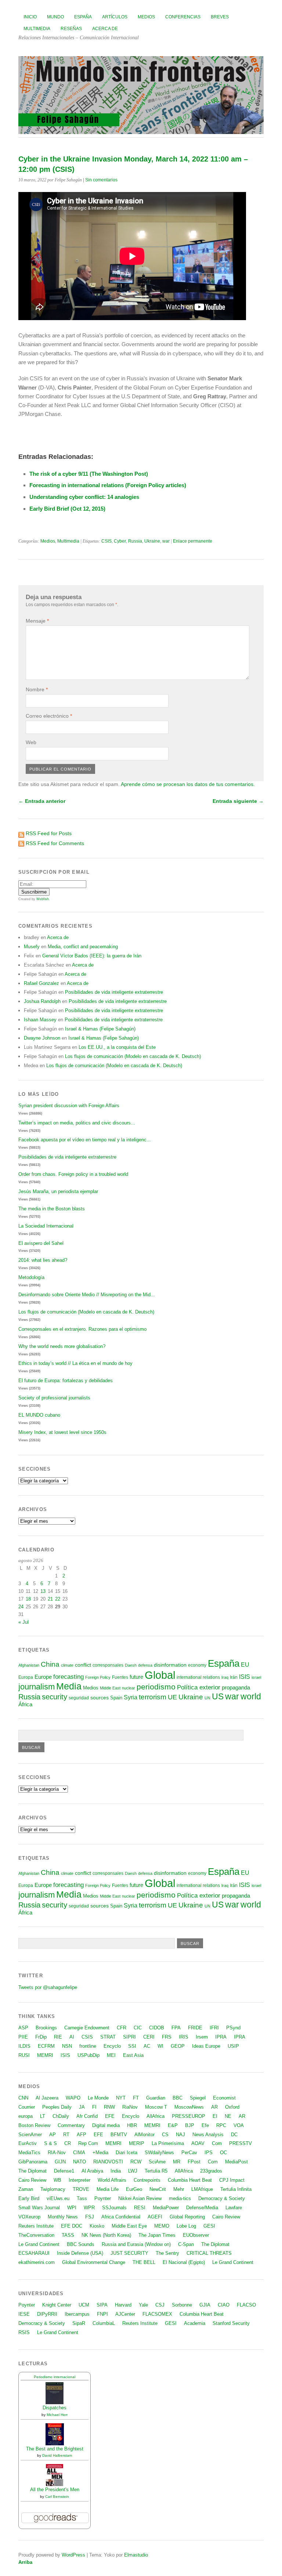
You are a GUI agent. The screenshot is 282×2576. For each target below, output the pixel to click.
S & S (50, 2143)
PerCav (189, 2153)
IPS (209, 2153)
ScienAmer (30, 2135)
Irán (234, 1677)
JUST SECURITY (129, 2253)
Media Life (108, 2189)
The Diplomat (32, 2171)
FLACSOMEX (157, 2314)
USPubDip (88, 2055)
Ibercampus (77, 2314)
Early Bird (29, 2198)
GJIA (205, 2305)
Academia (195, 2323)
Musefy (32, 947)
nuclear (129, 1688)
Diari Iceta (126, 2153)
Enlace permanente (193, 541)
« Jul (23, 1622)
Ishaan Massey (40, 1020)
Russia (135, 541)
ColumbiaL (104, 2323)
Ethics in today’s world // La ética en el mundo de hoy (75, 1363)
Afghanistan (29, 1665)
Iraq (225, 1677)
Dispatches (55, 2408)
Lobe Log (186, 2226)
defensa (145, 1665)
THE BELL (144, 2262)
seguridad (79, 1698)
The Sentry (167, 2253)
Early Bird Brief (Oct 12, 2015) (67, 509)
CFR (122, 2028)
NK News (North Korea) (106, 2235)
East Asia (133, 2055)
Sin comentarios (101, 180)
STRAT (108, 2037)
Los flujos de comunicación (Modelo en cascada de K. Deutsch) (133, 1056)
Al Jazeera (47, 2098)
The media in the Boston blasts (52, 1209)
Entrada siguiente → (238, 801)
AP (53, 2135)
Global (160, 1675)
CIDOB (157, 2028)
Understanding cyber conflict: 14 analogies (84, 497)
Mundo (55, 17)
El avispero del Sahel (41, 1243)
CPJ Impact (232, 2180)
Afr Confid (87, 2116)
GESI (209, 2226)
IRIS (184, 2037)
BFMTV (119, 2135)
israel (256, 1677)
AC (147, 2046)
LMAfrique (202, 2189)
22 (58, 1599)
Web (31, 742)
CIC (138, 2028)
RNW (109, 2107)
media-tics (180, 2198)
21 (50, 1599)
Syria (131, 1697)
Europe (43, 1677)
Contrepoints (147, 2180)
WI (160, 2046)
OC (223, 2153)
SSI (132, 2046)
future (136, 1677)
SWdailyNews (159, 2153)
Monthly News (63, 2217)
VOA (239, 2125)
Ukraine (152, 541)
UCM (84, 2305)
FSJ (90, 2217)
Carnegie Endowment (87, 2028)
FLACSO (246, 2305)
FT (136, 2098)
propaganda (236, 1687)
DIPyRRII (47, 2314)
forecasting (68, 1677)
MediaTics (29, 2153)
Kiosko (97, 2226)
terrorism (153, 1697)
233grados (211, 2171)
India (116, 2171)
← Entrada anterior (42, 801)
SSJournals (114, 2208)
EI (215, 2116)
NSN (67, 2046)
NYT (121, 2098)
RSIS (24, 2332)
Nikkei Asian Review (140, 2198)
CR (68, 2143)
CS (165, 2135)
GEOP (178, 2046)
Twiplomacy (53, 2189)
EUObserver (196, 2235)
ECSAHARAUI (34, 2253)
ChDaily (61, 2116)
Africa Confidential (121, 2217)
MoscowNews (189, 2107)
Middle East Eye (129, 2226)
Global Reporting (187, 2217)
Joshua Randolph (42, 1001)
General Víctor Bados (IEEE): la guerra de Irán (92, 956)
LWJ (133, 2171)
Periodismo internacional (55, 2377)
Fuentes (120, 1677)
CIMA (79, 2153)
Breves (220, 17)
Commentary (71, 2125)
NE (228, 2116)
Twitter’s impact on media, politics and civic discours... (77, 1123)
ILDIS (24, 2046)
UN (207, 1698)
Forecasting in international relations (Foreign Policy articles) (108, 485)
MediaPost (236, 2162)
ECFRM (46, 2046)
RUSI (24, 2055)
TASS (68, 2235)
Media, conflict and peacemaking (83, 947)
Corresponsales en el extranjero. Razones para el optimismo (82, 1329)
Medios (146, 17)
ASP (23, 2028)
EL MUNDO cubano (39, 1415)
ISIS (245, 1677)
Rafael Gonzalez (41, 983)
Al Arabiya (92, 2171)
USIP (233, 2046)
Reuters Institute (36, 2226)
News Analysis (208, 2135)
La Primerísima (168, 2143)
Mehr (179, 2189)
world (251, 1696)
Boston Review (34, 2125)
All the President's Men (55, 2490)
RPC (221, 2125)
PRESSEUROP (189, 2116)
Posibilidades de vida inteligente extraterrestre (114, 992)
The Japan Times (157, 2235)
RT (66, 2135)
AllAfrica (156, 2116)
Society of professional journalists (54, 1398)
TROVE (81, 2189)
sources (100, 1698)
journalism (37, 1687)
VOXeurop (29, 2217)
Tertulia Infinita (236, 2189)
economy (197, 1665)
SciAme (157, 2162)
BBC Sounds (81, 2244)
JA (82, 2107)
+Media (100, 2153)
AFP (82, 2135)
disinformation (170, 1665)
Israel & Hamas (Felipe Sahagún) (100, 1029)
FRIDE (195, 2028)
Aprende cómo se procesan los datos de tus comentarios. (188, 784)
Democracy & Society (222, 2198)
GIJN (60, 2162)
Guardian (156, 2098)
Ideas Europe (206, 2046)
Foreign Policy (98, 1677)
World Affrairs (112, 2180)
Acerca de (105, 29)
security (55, 1697)
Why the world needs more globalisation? (62, 1346)
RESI (140, 2208)
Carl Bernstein (57, 2497)
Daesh (131, 1665)
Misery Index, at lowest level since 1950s (62, 1432)
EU (245, 1665)
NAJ (180, 2135)
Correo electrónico (49, 716)
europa (26, 2116)
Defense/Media (202, 2208)
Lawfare (234, 2208)
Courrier (27, 2107)
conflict (83, 1665)
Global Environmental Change (94, 2262)
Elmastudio (136, 2555)
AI (72, 2037)
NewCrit (158, 2189)
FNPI (102, 2314)
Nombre (37, 689)
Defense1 (64, 2171)
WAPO (73, 2098)
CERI (149, 2037)
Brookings (46, 2028)
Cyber (120, 541)
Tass (82, 2198)
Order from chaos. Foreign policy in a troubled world (73, 1174)
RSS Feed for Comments (55, 843)
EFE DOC (72, 2226)
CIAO (224, 2305)
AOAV (198, 2143)
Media (69, 1686)
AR (214, 2107)
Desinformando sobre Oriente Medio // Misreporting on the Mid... (87, 1295)
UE (172, 1697)
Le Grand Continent (39, 2244)
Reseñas (71, 29)
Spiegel (198, 2098)
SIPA (102, 2305)
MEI (111, 2055)
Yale (143, 2305)
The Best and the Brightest (55, 2449)
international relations (198, 1677)
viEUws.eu (58, 2198)
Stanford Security (231, 2323)
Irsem (202, 2037)
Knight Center (57, 2305)
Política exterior (199, 1687)
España (83, 17)
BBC (178, 2098)
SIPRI (129, 2037)
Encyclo (112, 2046)
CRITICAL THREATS (209, 2253)
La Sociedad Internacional (46, 1226)
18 (28, 1599)
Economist (224, 2098)
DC (234, 2135)
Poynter (103, 2198)
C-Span (186, 2244)
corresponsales (108, 1665)
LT (43, 2116)
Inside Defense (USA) (80, 2253)
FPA (176, 2028)
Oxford (232, 2107)
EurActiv (28, 2143)
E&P (173, 2125)
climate (67, 1665)
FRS (167, 2037)
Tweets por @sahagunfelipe (48, 1987)
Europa (26, 1677)
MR (177, 2162)
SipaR (79, 2323)
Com (217, 2143)
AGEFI (155, 2217)
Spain (116, 1698)
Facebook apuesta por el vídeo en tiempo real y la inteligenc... (85, 1140)
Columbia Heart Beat (190, 2180)
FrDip (41, 2037)
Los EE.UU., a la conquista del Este (117, 1047)
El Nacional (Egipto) (184, 2262)
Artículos (115, 17)
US (218, 1696)
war (166, 541)
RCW (136, 2162)
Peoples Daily (57, 2107)
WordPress (73, 2555)
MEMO (162, 2226)
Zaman (26, 2189)
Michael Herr (57, 2415)
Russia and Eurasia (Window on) (136, 2244)
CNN (23, 2098)
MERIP (137, 2143)
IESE (24, 2314)
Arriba (25, 2562)
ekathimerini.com (37, 2262)
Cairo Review (32, 2180)
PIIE (23, 2037)
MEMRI (45, 2055)
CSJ (160, 2305)
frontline (88, 2046)
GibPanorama (33, 2162)
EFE (110, 2116)
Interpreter (79, 2180)
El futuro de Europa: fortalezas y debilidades (66, 1381)
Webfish (43, 899)
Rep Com (88, 2143)
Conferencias (183, 17)
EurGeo (134, 2189)
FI (94, 2107)
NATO (79, 2162)
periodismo (156, 1687)
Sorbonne (182, 2305)
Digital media (106, 2125)
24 (21, 1607)
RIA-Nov (57, 2153)
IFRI (214, 2028)
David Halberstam (57, 2455)
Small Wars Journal (39, 2208)
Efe (205, 2125)
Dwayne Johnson (42, 1038)
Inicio (30, 17)
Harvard (123, 2305)
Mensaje (37, 621)
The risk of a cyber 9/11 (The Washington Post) (89, 474)
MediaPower (166, 2208)
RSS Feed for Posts (49, 833)
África (25, 1704)
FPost (194, 2162)
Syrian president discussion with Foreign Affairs (69, 1106)
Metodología (31, 1277)
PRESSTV (241, 2143)
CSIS (106, 541)
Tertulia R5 (156, 2171)
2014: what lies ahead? (43, 1260)
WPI (72, 2208)
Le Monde (98, 2098)
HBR (132, 2125)
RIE (58, 2037)
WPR (89, 2208)
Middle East (110, 1688)
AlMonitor (144, 2135)
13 (43, 1591)
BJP (190, 2125)
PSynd (233, 2028)
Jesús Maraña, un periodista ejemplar (58, 1191)
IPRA (221, 2037)
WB (57, 2180)
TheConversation (36, 2235)
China (50, 1664)
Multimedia (37, 29)
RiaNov (130, 2107)
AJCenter (125, 2314)
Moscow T (156, 2107)
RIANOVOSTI (108, 2162)
